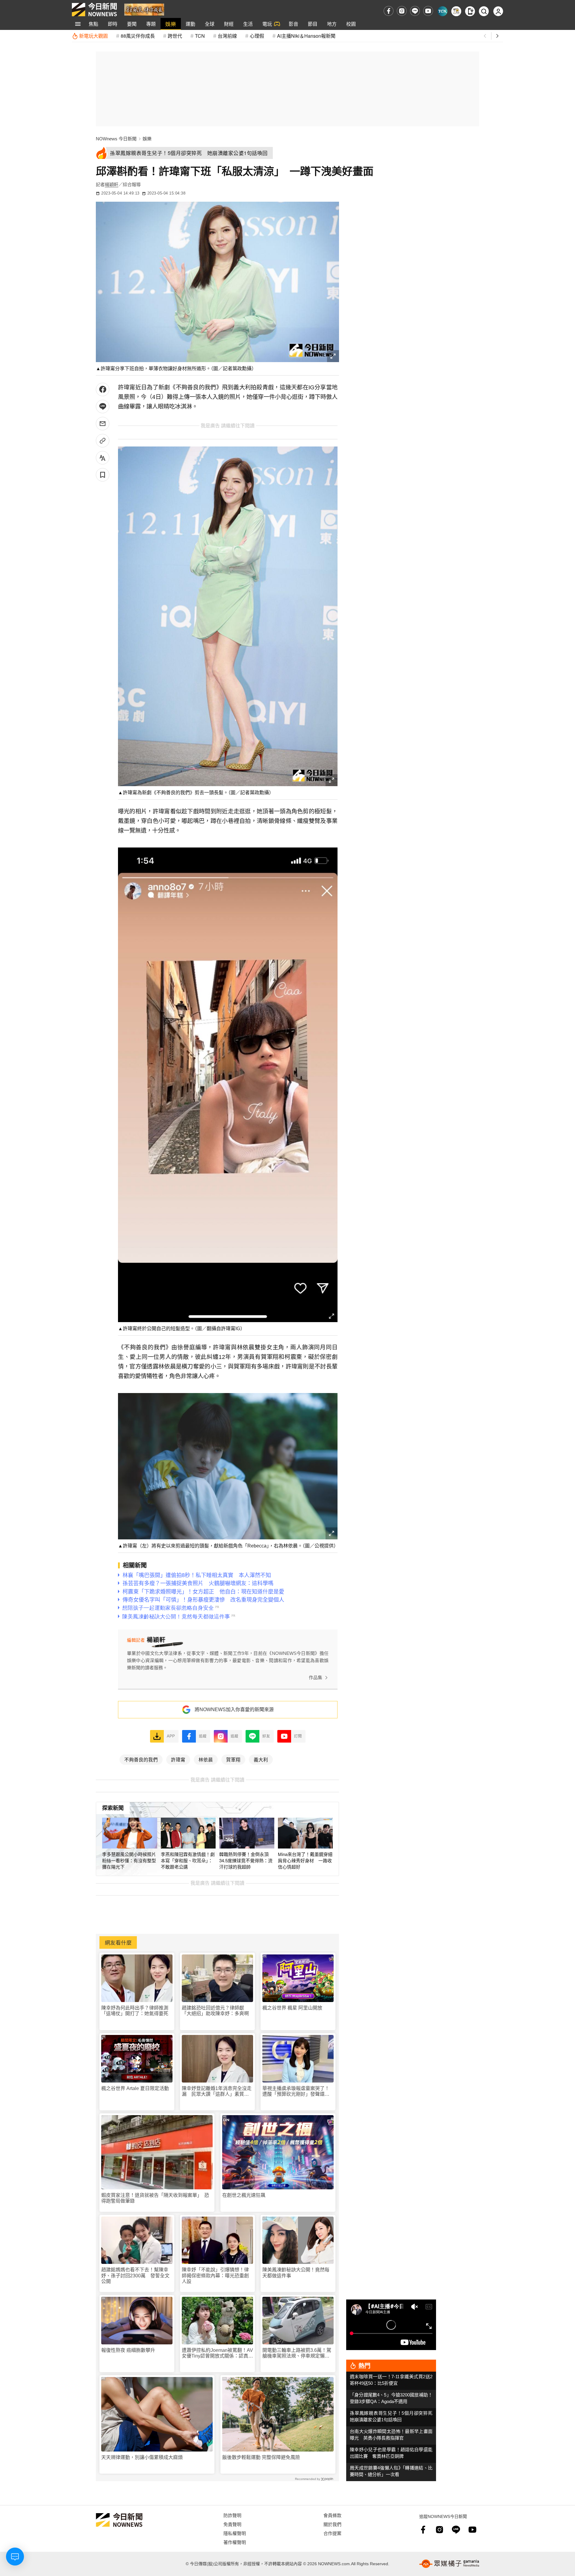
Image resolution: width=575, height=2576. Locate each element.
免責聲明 (232, 2524)
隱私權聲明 (235, 2533)
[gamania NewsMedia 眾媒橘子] (449, 2564)
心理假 (257, 36)
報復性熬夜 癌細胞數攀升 (128, 2350)
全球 (210, 24)
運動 (190, 24)
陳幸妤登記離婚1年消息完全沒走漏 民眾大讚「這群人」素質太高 (217, 2091)
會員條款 (332, 2515)
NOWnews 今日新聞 (116, 139)
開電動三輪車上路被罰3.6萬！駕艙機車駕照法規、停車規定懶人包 (297, 2353)
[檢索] (484, 11)
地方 (332, 24)
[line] (415, 11)
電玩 (267, 24)
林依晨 (206, 1759)
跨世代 (175, 36)
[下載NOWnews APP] (470, 11)
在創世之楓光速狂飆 (244, 2195)
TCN (200, 36)
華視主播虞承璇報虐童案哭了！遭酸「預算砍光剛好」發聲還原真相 (296, 2091)
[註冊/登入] (498, 11)
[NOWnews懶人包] (456, 11)
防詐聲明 (232, 2515)
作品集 (316, 1677)
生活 (248, 24)
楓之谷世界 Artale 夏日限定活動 (135, 2088)
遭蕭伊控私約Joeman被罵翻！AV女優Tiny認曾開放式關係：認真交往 (217, 2353)
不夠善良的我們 (141, 1759)
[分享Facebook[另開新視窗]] (103, 389)
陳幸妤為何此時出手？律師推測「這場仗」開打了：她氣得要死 (135, 2011)
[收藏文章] (103, 475)
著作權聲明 (235, 2542)
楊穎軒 (112, 184)
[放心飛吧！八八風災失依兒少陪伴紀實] (144, 9)
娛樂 (171, 24)
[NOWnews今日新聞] (94, 10)
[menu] (78, 24)
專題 (151, 24)
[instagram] (402, 11)
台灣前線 (227, 36)
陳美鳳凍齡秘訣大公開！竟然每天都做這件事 (296, 2273)
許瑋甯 (178, 1759)
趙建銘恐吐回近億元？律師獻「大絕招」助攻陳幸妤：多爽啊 (215, 2011)
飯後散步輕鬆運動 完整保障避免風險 (261, 2457)
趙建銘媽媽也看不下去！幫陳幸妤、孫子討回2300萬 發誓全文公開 (135, 2275)
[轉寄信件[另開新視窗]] (103, 424)
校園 (351, 24)
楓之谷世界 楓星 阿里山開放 (292, 2008)
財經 (229, 24)
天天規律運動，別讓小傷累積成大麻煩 (142, 2457)
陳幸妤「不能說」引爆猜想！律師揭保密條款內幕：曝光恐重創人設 (215, 2275)
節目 (313, 24)
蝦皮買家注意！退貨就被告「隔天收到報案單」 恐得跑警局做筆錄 (155, 2198)
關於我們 (332, 2524)
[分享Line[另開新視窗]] (103, 407)
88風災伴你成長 (138, 36)
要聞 (132, 24)
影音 (293, 24)
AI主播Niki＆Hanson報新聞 (306, 36)
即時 (113, 24)
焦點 (93, 24)
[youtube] (428, 11)
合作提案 (332, 2533)
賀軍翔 (233, 1759)
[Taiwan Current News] (442, 11)
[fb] (389, 11)
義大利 (261, 1759)
